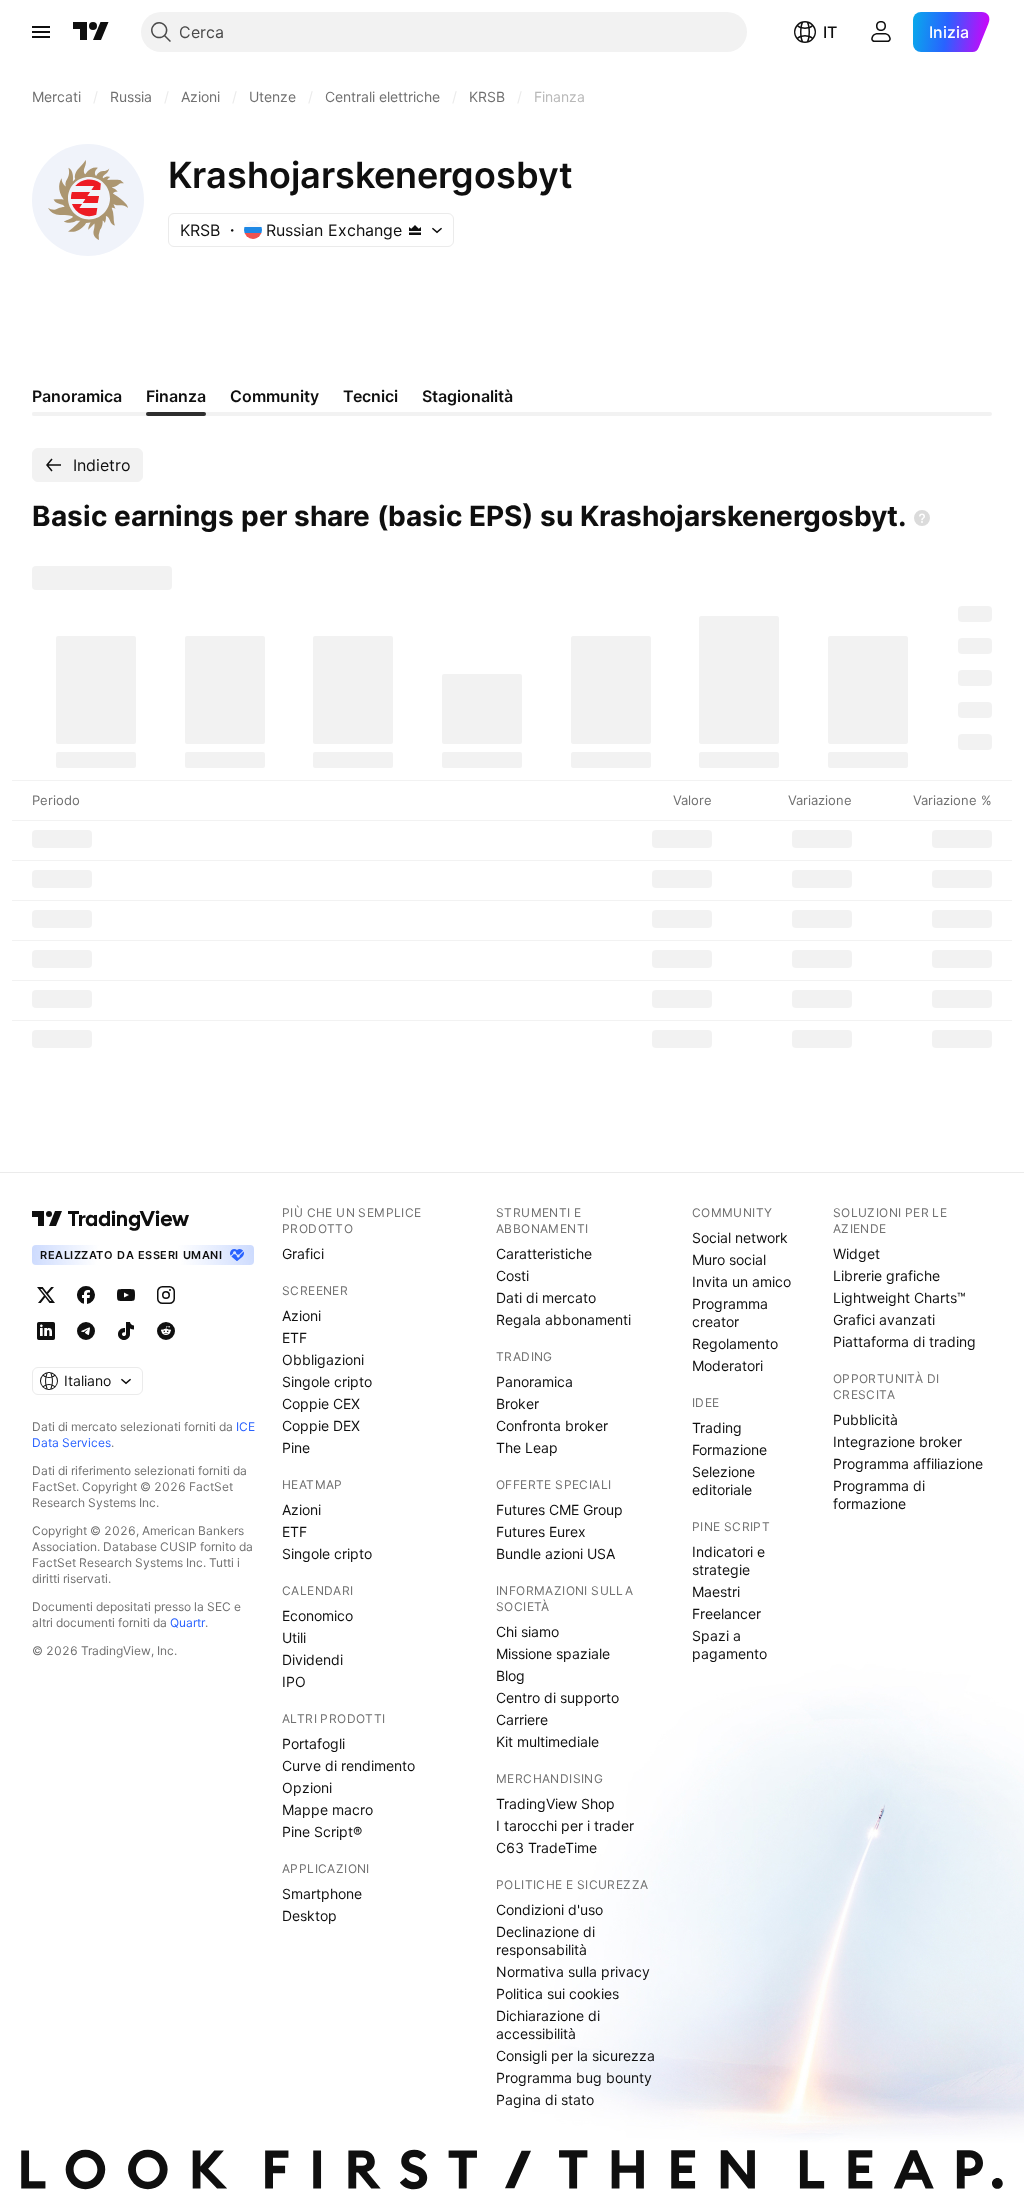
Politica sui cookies (557, 1993)
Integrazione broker (897, 1441)
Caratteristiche (544, 1253)
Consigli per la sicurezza (575, 2055)
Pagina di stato (545, 2099)
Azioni (301, 1315)
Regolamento (735, 1343)
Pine (296, 1447)
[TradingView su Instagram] (166, 1295)
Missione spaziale (553, 1653)
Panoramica (534, 1381)
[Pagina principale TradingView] (91, 32)
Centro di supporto (557, 1697)
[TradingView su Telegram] (86, 1331)
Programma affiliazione (908, 1463)
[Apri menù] (41, 32)
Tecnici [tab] (370, 396)
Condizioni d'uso (549, 1909)
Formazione (729, 1449)
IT (830, 32)
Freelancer (726, 1613)
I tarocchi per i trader (565, 1825)
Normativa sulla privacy (573, 1971)
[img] (415, 230)
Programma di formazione (879, 1494)
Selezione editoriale (723, 1480)
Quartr (187, 1622)
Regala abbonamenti (563, 1319)
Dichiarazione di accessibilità (548, 2024)
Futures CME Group (559, 1509)
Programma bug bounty (574, 2077)
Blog (510, 1675)
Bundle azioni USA (555, 1553)
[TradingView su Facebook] (86, 1295)
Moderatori (727, 1365)
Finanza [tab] (176, 396)
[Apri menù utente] (881, 32)
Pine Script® (322, 1831)
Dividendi (312, 1659)
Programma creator (730, 1312)
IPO (294, 1681)
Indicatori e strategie (728, 1560)
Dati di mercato (546, 1297)
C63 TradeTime (546, 1847)
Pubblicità (865, 1419)
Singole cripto (327, 1381)
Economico (317, 1615)
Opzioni (307, 1787)
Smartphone (322, 1893)
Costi (512, 1275)
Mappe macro (327, 1809)
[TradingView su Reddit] (166, 1331)
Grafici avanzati (884, 1319)
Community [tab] (274, 396)
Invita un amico (741, 1281)
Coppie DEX (321, 1425)
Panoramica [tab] (77, 396)
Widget (856, 1253)
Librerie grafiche (886, 1275)
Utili (294, 1637)
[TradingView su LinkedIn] (46, 1331)
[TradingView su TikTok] (126, 1331)
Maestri (716, 1591)
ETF (294, 1337)
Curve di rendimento (348, 1765)
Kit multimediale (547, 1741)
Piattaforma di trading (904, 1341)
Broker (517, 1403)
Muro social (729, 1259)
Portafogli (313, 1743)
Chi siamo (527, 1631)
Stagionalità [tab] (467, 396)
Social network (740, 1237)
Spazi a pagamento (729, 1644)
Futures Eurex (541, 1531)
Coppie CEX (321, 1403)
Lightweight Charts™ (899, 1297)
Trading (717, 1427)
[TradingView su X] (46, 1295)
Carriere (522, 1719)
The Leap (527, 1447)
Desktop (309, 1915)
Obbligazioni (323, 1359)
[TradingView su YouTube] (126, 1295)
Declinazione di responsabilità (545, 1940)
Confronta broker (552, 1425)
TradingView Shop (555, 1803)
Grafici (303, 1253)
